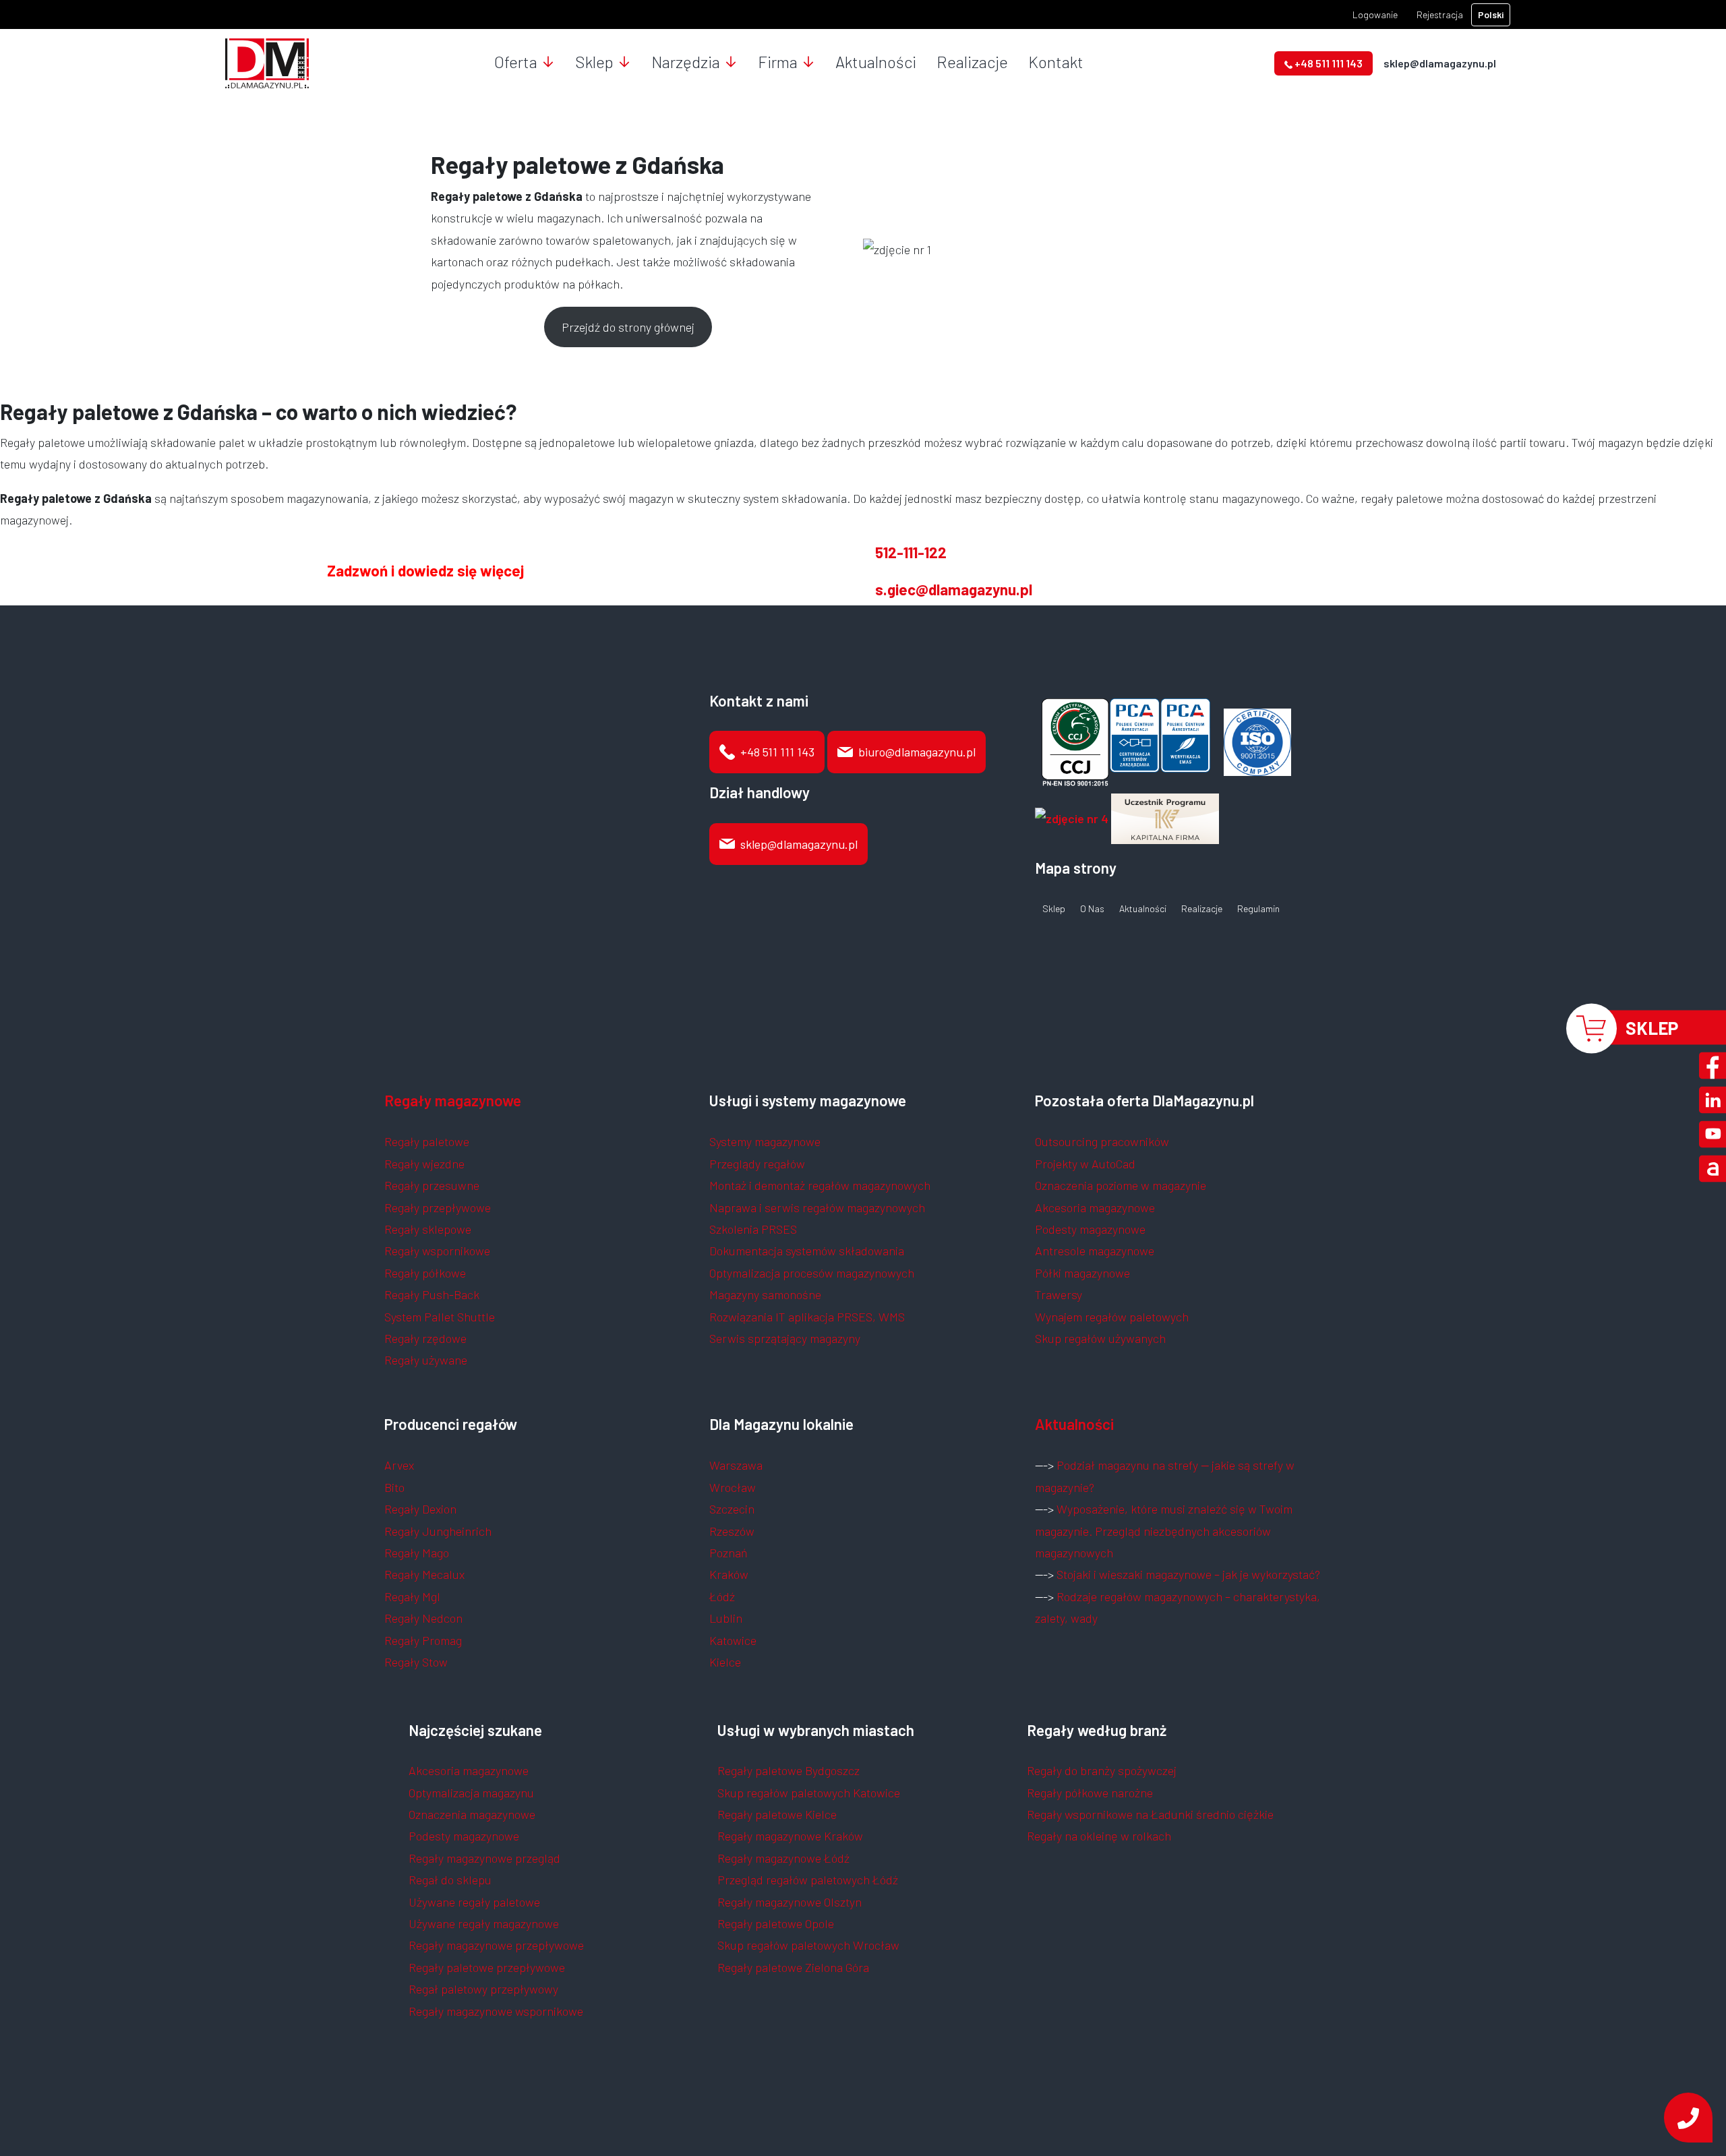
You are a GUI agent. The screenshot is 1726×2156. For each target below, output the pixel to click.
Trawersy (1059, 1294)
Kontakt (1056, 62)
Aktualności (876, 62)
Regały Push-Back (432, 1294)
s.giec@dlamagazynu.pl (954, 589)
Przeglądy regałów (757, 1164)
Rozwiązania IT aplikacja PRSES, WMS (807, 1317)
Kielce (725, 1662)
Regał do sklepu (450, 1880)
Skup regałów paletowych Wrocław (808, 1945)
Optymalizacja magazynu (471, 1793)
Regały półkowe (425, 1273)
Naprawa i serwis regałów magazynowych (817, 1207)
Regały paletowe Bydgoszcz (788, 1770)
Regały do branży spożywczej (1102, 1770)
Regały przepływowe (438, 1207)
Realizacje (972, 62)
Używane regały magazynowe (484, 1923)
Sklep (594, 62)
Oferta (516, 62)
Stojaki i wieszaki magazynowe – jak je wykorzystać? (1188, 1574)
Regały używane (426, 1360)
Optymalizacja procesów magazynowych (812, 1273)
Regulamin (1258, 909)
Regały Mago (417, 1553)
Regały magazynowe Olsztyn (790, 1902)
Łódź (722, 1596)
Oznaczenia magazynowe (472, 1814)
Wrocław (733, 1487)
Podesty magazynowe (1090, 1229)
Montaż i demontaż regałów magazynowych (820, 1185)
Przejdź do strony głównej (628, 327)
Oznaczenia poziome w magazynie (1121, 1185)
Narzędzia (686, 62)
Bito (394, 1487)
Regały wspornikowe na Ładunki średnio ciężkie (1150, 1814)
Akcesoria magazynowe (1095, 1207)
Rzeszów (732, 1531)
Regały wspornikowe (437, 1251)
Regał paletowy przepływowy (483, 1989)
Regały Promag (423, 1640)
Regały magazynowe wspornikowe (496, 2011)
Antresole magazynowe (1095, 1251)
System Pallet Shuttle (440, 1317)
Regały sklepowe (428, 1229)
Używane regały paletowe (474, 1902)
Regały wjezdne (424, 1164)
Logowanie (1375, 14)
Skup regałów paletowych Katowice (809, 1793)
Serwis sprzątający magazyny (785, 1338)
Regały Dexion (420, 1509)
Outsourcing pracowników (1102, 1141)
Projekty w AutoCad (1085, 1164)
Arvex (399, 1465)
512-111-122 (911, 552)
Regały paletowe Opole (776, 1923)
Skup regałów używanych (1100, 1338)
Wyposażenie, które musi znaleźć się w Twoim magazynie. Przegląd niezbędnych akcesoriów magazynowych (1164, 1531)
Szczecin (732, 1509)
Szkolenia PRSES (753, 1229)
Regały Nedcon (423, 1618)
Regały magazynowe (453, 1100)
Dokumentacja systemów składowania (807, 1251)
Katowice (733, 1640)
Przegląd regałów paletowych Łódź (808, 1880)
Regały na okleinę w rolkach (1099, 1836)
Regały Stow (416, 1662)
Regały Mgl (412, 1596)
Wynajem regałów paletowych (1112, 1317)
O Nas (1092, 909)
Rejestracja (1440, 14)
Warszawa (736, 1465)
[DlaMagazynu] (267, 62)
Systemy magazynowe (765, 1141)
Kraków (729, 1574)
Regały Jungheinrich (438, 1531)
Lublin (726, 1618)
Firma (778, 62)
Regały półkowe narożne (1090, 1793)
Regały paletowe (427, 1141)
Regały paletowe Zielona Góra (793, 1967)
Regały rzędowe (425, 1338)
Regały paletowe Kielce (777, 1814)
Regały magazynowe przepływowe (496, 1945)
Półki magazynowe (1082, 1273)
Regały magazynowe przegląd (484, 1858)
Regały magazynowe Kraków (790, 1836)
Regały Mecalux (424, 1574)
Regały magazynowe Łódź (783, 1858)
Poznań (728, 1553)
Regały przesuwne (432, 1185)
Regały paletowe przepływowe (487, 1967)
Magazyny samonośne (765, 1294)
